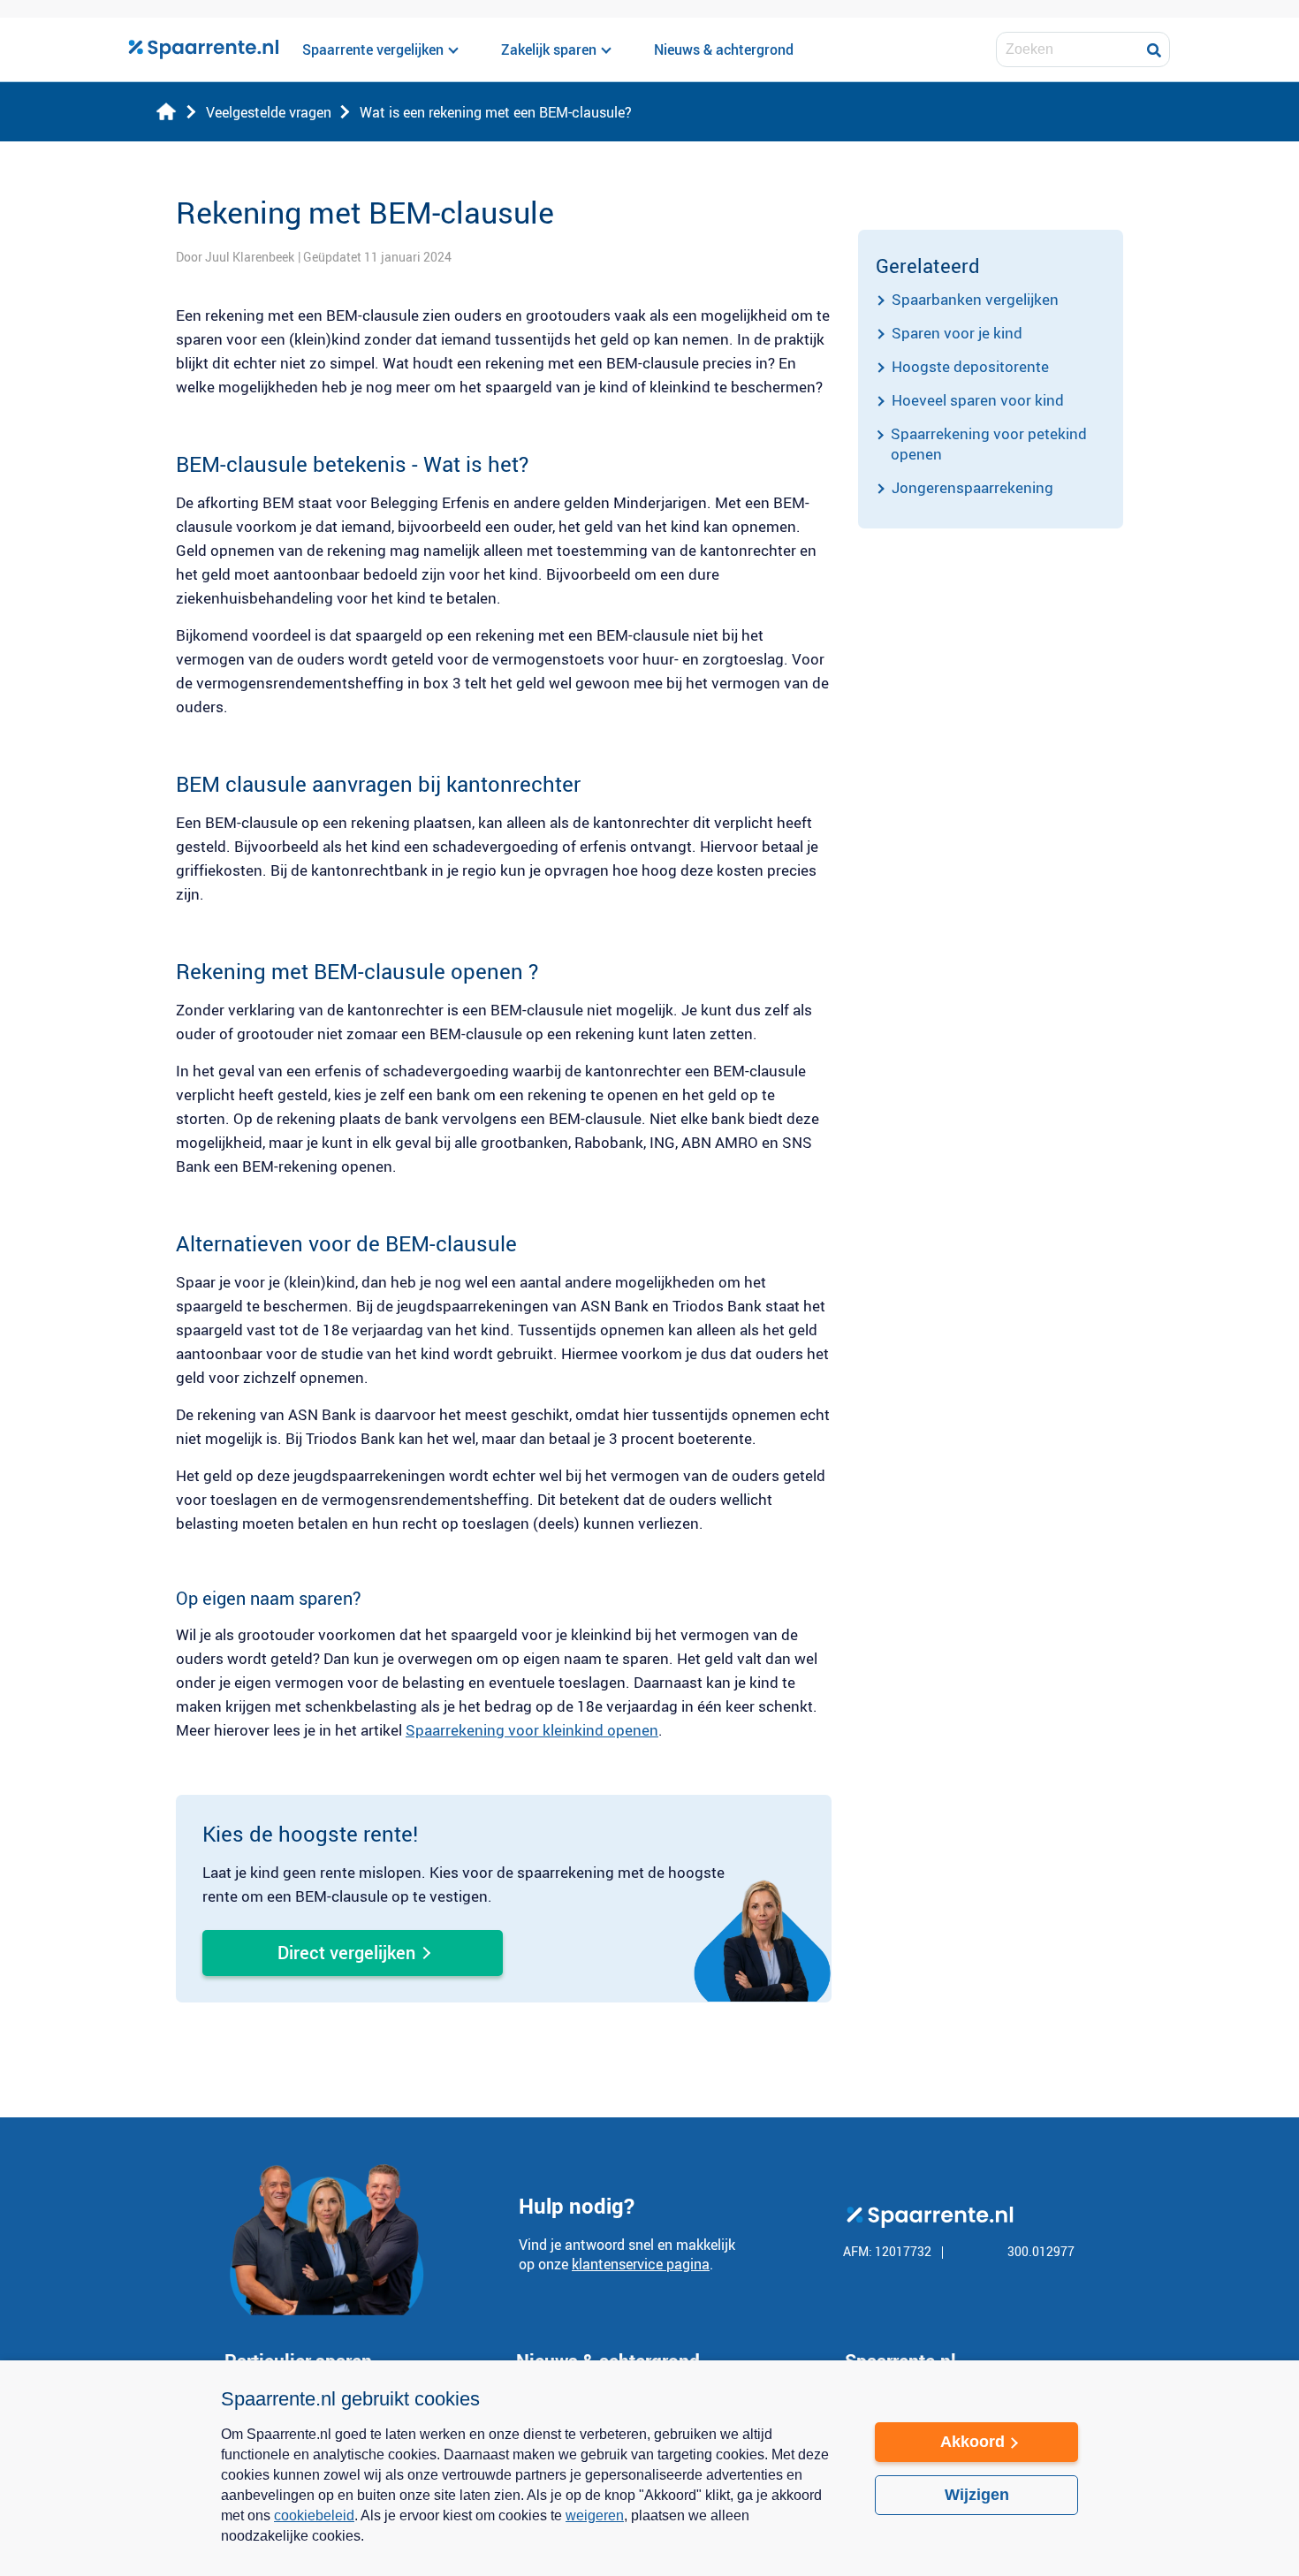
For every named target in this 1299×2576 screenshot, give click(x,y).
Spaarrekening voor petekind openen (989, 444)
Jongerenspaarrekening (972, 487)
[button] (530, 2548)
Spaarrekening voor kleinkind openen (532, 1730)
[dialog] (649, 2468)
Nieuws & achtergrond (724, 49)
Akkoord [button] (972, 2442)
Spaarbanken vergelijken (975, 299)
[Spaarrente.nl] (203, 49)
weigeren (595, 2515)
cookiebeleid (314, 2515)
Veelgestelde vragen (269, 112)
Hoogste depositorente (970, 366)
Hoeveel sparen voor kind (978, 400)
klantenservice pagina (641, 2264)
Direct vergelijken (346, 1953)
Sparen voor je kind (957, 333)
